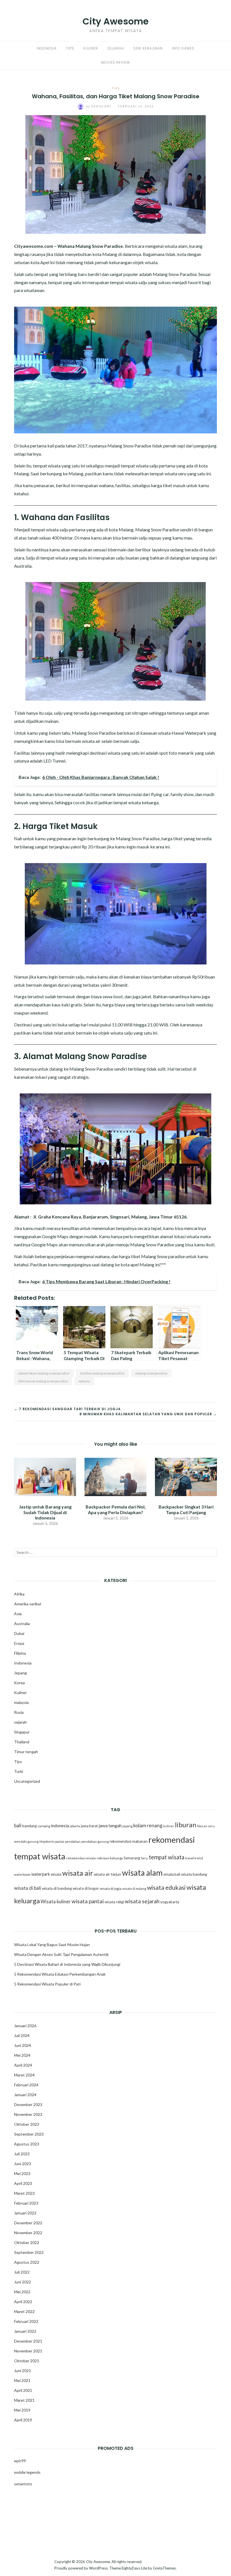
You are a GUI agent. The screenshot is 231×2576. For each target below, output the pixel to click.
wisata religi (114, 1902)
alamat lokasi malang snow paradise (44, 1373)
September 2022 (29, 2252)
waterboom (22, 1874)
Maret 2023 (24, 2193)
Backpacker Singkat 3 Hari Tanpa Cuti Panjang (186, 1509)
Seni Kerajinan (148, 48)
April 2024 (23, 2065)
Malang (76, 473)
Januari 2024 (25, 2095)
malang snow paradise (151, 1373)
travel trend (194, 1858)
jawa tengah (110, 1826)
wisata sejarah (142, 1901)
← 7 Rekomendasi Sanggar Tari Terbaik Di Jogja (67, 1409)
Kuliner (91, 48)
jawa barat (89, 1826)
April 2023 (23, 2183)
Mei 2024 (22, 2055)
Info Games (183, 48)
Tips (70, 48)
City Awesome (116, 21)
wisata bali (172, 1874)
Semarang (132, 1858)
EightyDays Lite (134, 2568)
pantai (60, 1841)
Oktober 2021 (27, 2361)
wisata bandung (194, 1874)
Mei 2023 (22, 2173)
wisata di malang (134, 1888)
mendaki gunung (26, 1841)
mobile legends (27, 2472)
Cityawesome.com (34, 246)
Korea (19, 1683)
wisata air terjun (107, 1874)
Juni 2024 (23, 2045)
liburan (186, 1825)
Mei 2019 (22, 2410)
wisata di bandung (57, 1888)
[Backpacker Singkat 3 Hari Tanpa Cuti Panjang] (186, 1476)
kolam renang (148, 1825)
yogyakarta (170, 1902)
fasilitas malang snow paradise (102, 1373)
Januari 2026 (25, 2026)
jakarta (75, 1826)
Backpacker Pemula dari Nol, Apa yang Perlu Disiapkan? (116, 1509)
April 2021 (23, 2390)
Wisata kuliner (56, 1902)
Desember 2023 (28, 2104)
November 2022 (28, 2233)
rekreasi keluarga (110, 1858)
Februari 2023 (26, 2203)
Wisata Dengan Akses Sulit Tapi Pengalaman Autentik (61, 1954)
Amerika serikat (28, 1604)
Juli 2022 (22, 2272)
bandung (29, 1826)
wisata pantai (88, 1901)
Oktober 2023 (27, 2124)
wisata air (78, 1873)
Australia (22, 1624)
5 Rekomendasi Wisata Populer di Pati (47, 1984)
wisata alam (142, 1873)
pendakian (73, 1841)
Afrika (19, 1594)
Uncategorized (27, 1781)
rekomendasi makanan (129, 1841)
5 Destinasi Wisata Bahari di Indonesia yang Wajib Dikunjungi (67, 1964)
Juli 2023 (22, 2154)
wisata (56, 1874)
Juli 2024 (22, 2035)
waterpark (41, 1874)
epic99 (20, 2461)
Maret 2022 (24, 2311)
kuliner (169, 1826)
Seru (144, 1858)
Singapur (22, 1732)
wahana (84, 1381)
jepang (127, 1826)
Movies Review (115, 62)
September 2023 (29, 2134)
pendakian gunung (95, 1841)
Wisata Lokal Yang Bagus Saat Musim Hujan (52, 1945)
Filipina (20, 1653)
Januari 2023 (25, 2213)
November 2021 (28, 2351)
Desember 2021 (28, 2341)
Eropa (19, 1643)
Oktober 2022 (27, 2242)
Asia (18, 1614)
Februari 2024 (26, 2085)
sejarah (20, 1722)
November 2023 (28, 2114)
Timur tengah (26, 1752)
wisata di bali (28, 1888)
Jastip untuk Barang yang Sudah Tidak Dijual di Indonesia (45, 1512)
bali (18, 1825)
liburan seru (206, 1826)
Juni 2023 (23, 2164)
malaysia (21, 1702)
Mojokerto (47, 1841)
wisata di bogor (86, 1888)
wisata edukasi (166, 1888)
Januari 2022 (25, 2331)
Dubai (19, 1633)
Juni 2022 (23, 2282)
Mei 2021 (22, 2380)
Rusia (19, 1712)
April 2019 (23, 2420)
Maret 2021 (24, 2400)
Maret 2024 (24, 2075)
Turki (19, 1771)
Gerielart (99, 106)
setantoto (23, 2484)
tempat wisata (166, 1857)
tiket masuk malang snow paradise (43, 1381)
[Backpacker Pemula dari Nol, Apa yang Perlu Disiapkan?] (115, 1476)
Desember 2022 (28, 2223)
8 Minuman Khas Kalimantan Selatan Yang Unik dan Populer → (148, 1414)
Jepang (20, 1673)
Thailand (22, 1742)
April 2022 (23, 2302)
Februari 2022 (26, 2321)
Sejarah (116, 48)
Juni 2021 (23, 2371)
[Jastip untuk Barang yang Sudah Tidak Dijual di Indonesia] (45, 1476)
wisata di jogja (111, 1888)
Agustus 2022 (27, 2262)
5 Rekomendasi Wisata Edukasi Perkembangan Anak (60, 1974)
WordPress (98, 2568)
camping (44, 1826)
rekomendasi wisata (81, 1858)
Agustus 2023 (27, 2144)
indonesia (60, 1826)
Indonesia (47, 48)
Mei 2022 (22, 2292)
